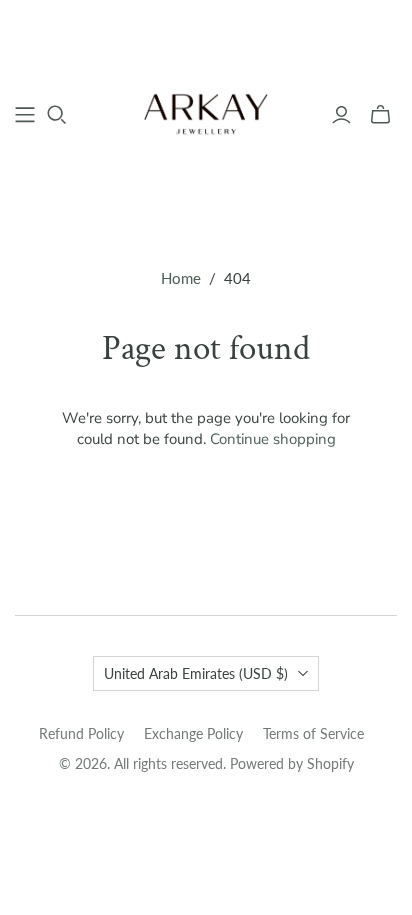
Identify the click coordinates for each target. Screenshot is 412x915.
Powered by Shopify (292, 763)
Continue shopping (273, 439)
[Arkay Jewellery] (206, 112)
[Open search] (57, 115)
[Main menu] (25, 115)
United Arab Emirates (196, 673)
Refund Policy (81, 733)
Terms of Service (313, 733)
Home (181, 278)
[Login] (341, 115)
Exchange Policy (193, 733)
